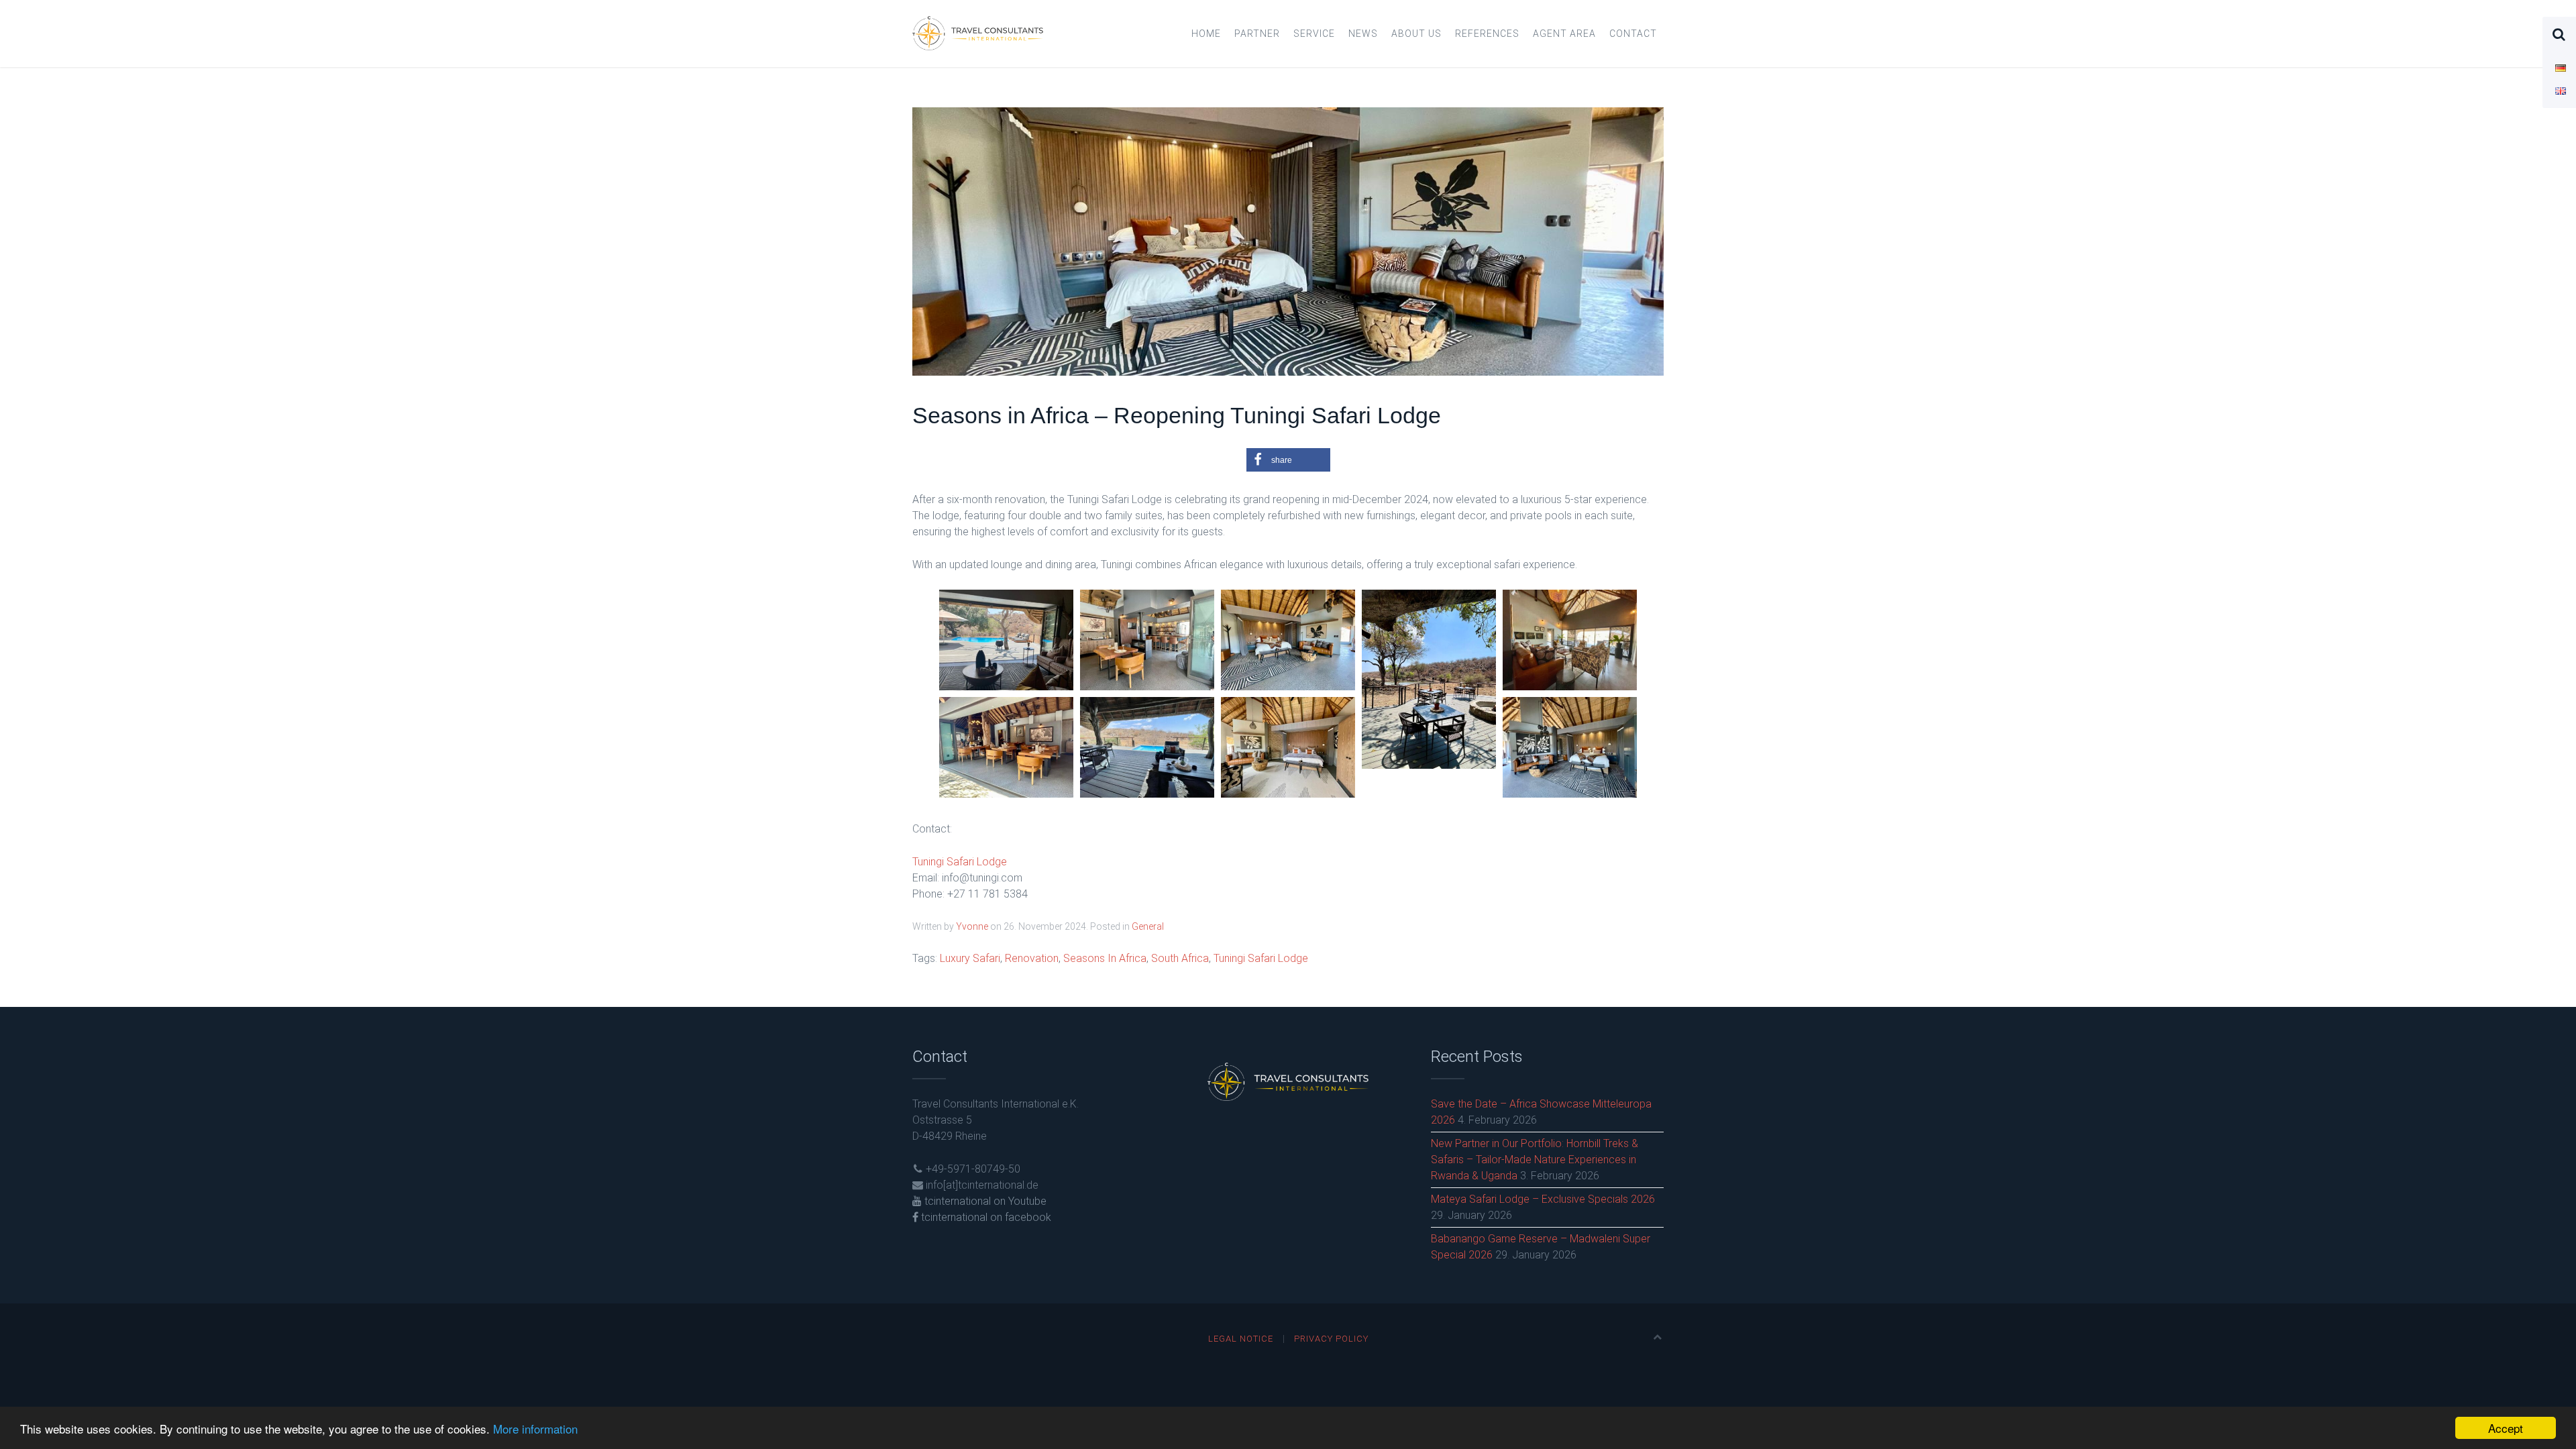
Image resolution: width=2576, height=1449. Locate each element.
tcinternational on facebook (985, 1217)
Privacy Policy (1331, 1339)
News (1363, 34)
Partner (1257, 34)
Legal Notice (1241, 1339)
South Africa (1180, 958)
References (1487, 34)
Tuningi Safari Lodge (960, 862)
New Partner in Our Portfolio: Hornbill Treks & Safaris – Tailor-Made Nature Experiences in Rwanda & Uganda (1535, 1160)
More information (535, 1429)
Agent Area (1564, 34)
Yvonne (972, 926)
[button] (1288, 460)
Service (1314, 34)
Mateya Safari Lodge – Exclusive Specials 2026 (1543, 1199)
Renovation (1032, 958)
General (1148, 926)
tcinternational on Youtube (984, 1201)
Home (1206, 34)
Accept (2506, 1428)
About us (1416, 34)
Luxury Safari (970, 958)
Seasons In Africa (1105, 958)
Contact (1633, 34)
